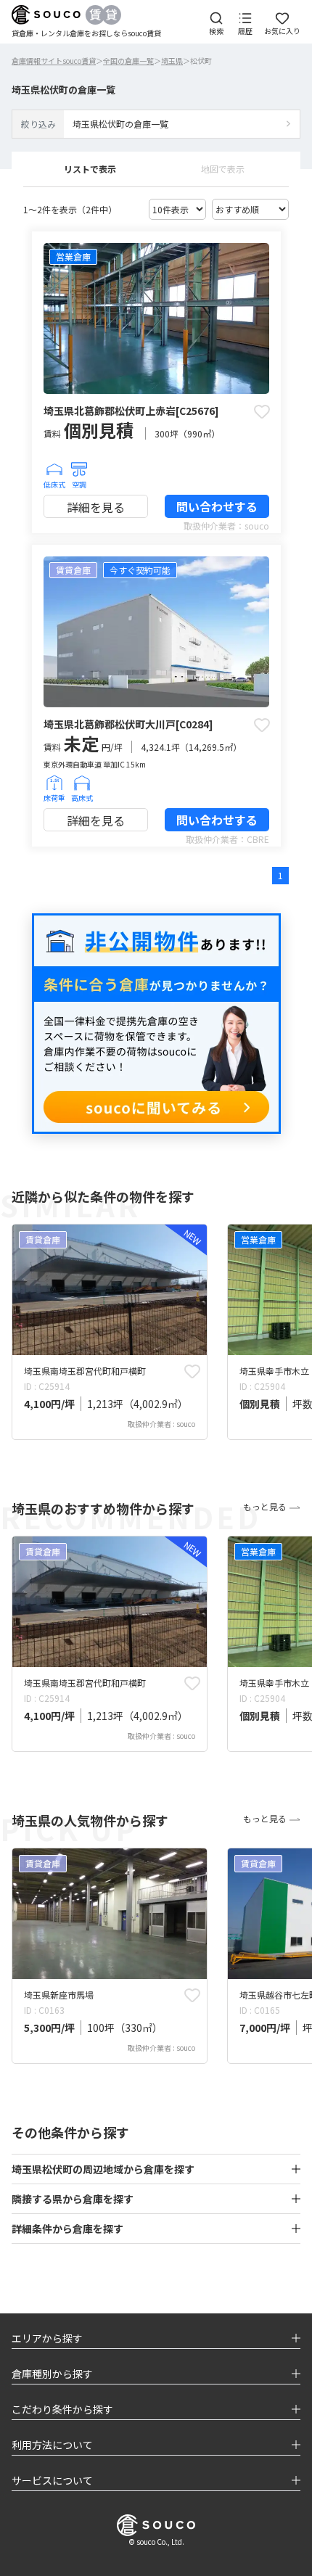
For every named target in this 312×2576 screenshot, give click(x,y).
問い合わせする (217, 506)
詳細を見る (96, 507)
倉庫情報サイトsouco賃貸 (54, 61)
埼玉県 (172, 61)
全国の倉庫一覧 (128, 61)
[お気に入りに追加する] (262, 411)
